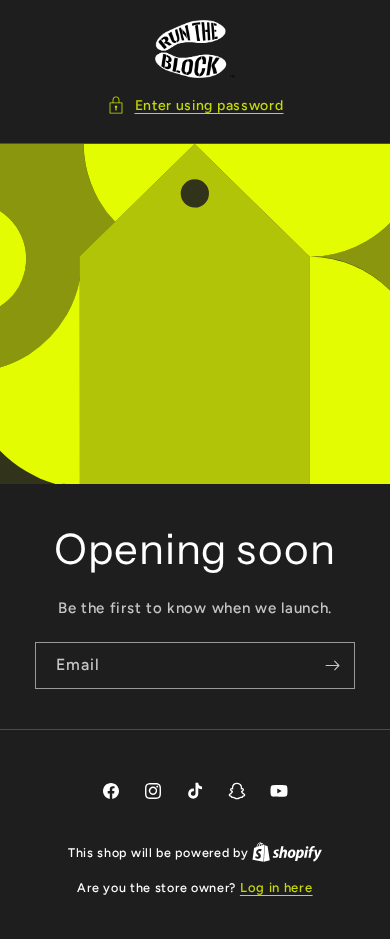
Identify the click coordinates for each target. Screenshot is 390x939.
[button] (195, 105)
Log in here (276, 887)
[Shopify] (287, 852)
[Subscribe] (332, 665)
